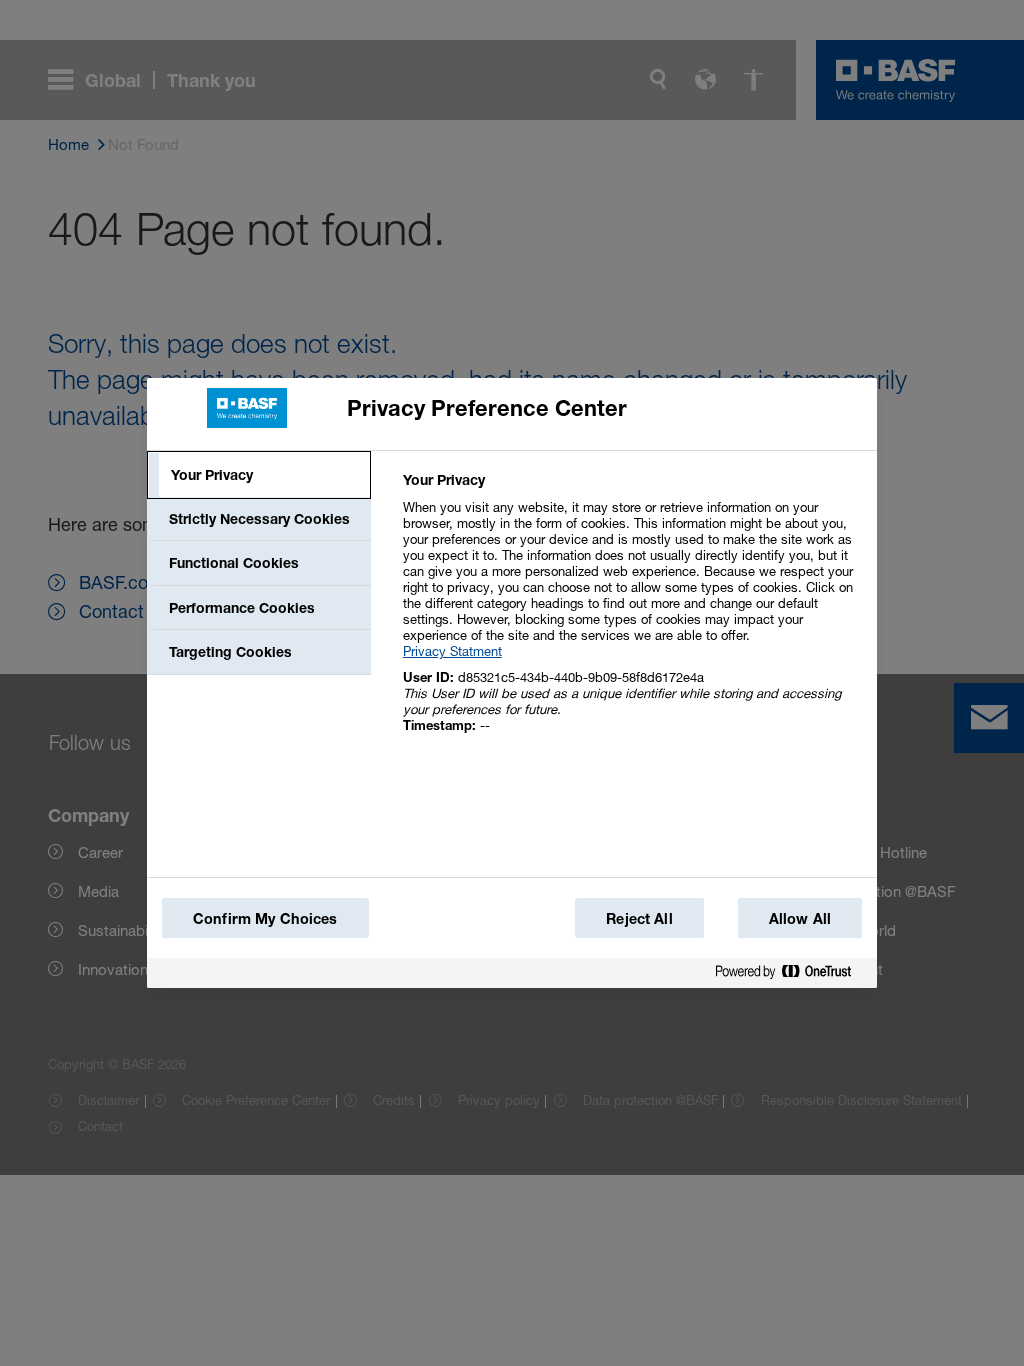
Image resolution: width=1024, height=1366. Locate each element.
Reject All (639, 918)
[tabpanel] (631, 613)
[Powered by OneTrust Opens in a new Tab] (791, 972)
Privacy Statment (452, 651)
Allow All (800, 918)
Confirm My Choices (265, 918)
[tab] (259, 475)
